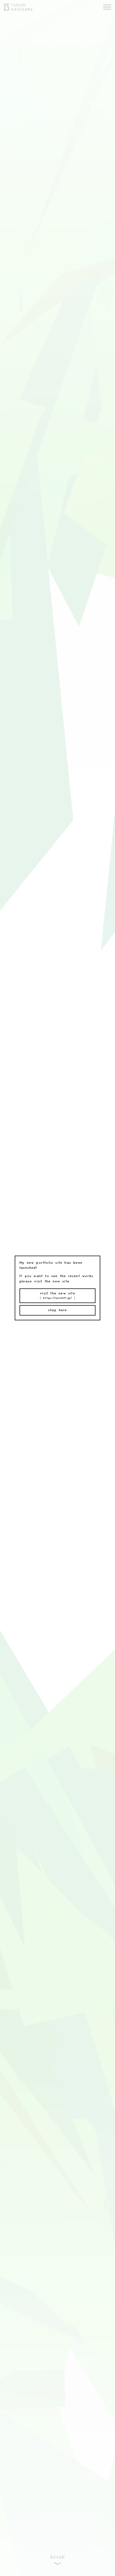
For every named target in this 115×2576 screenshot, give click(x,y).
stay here (58, 1310)
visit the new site (57, 1296)
